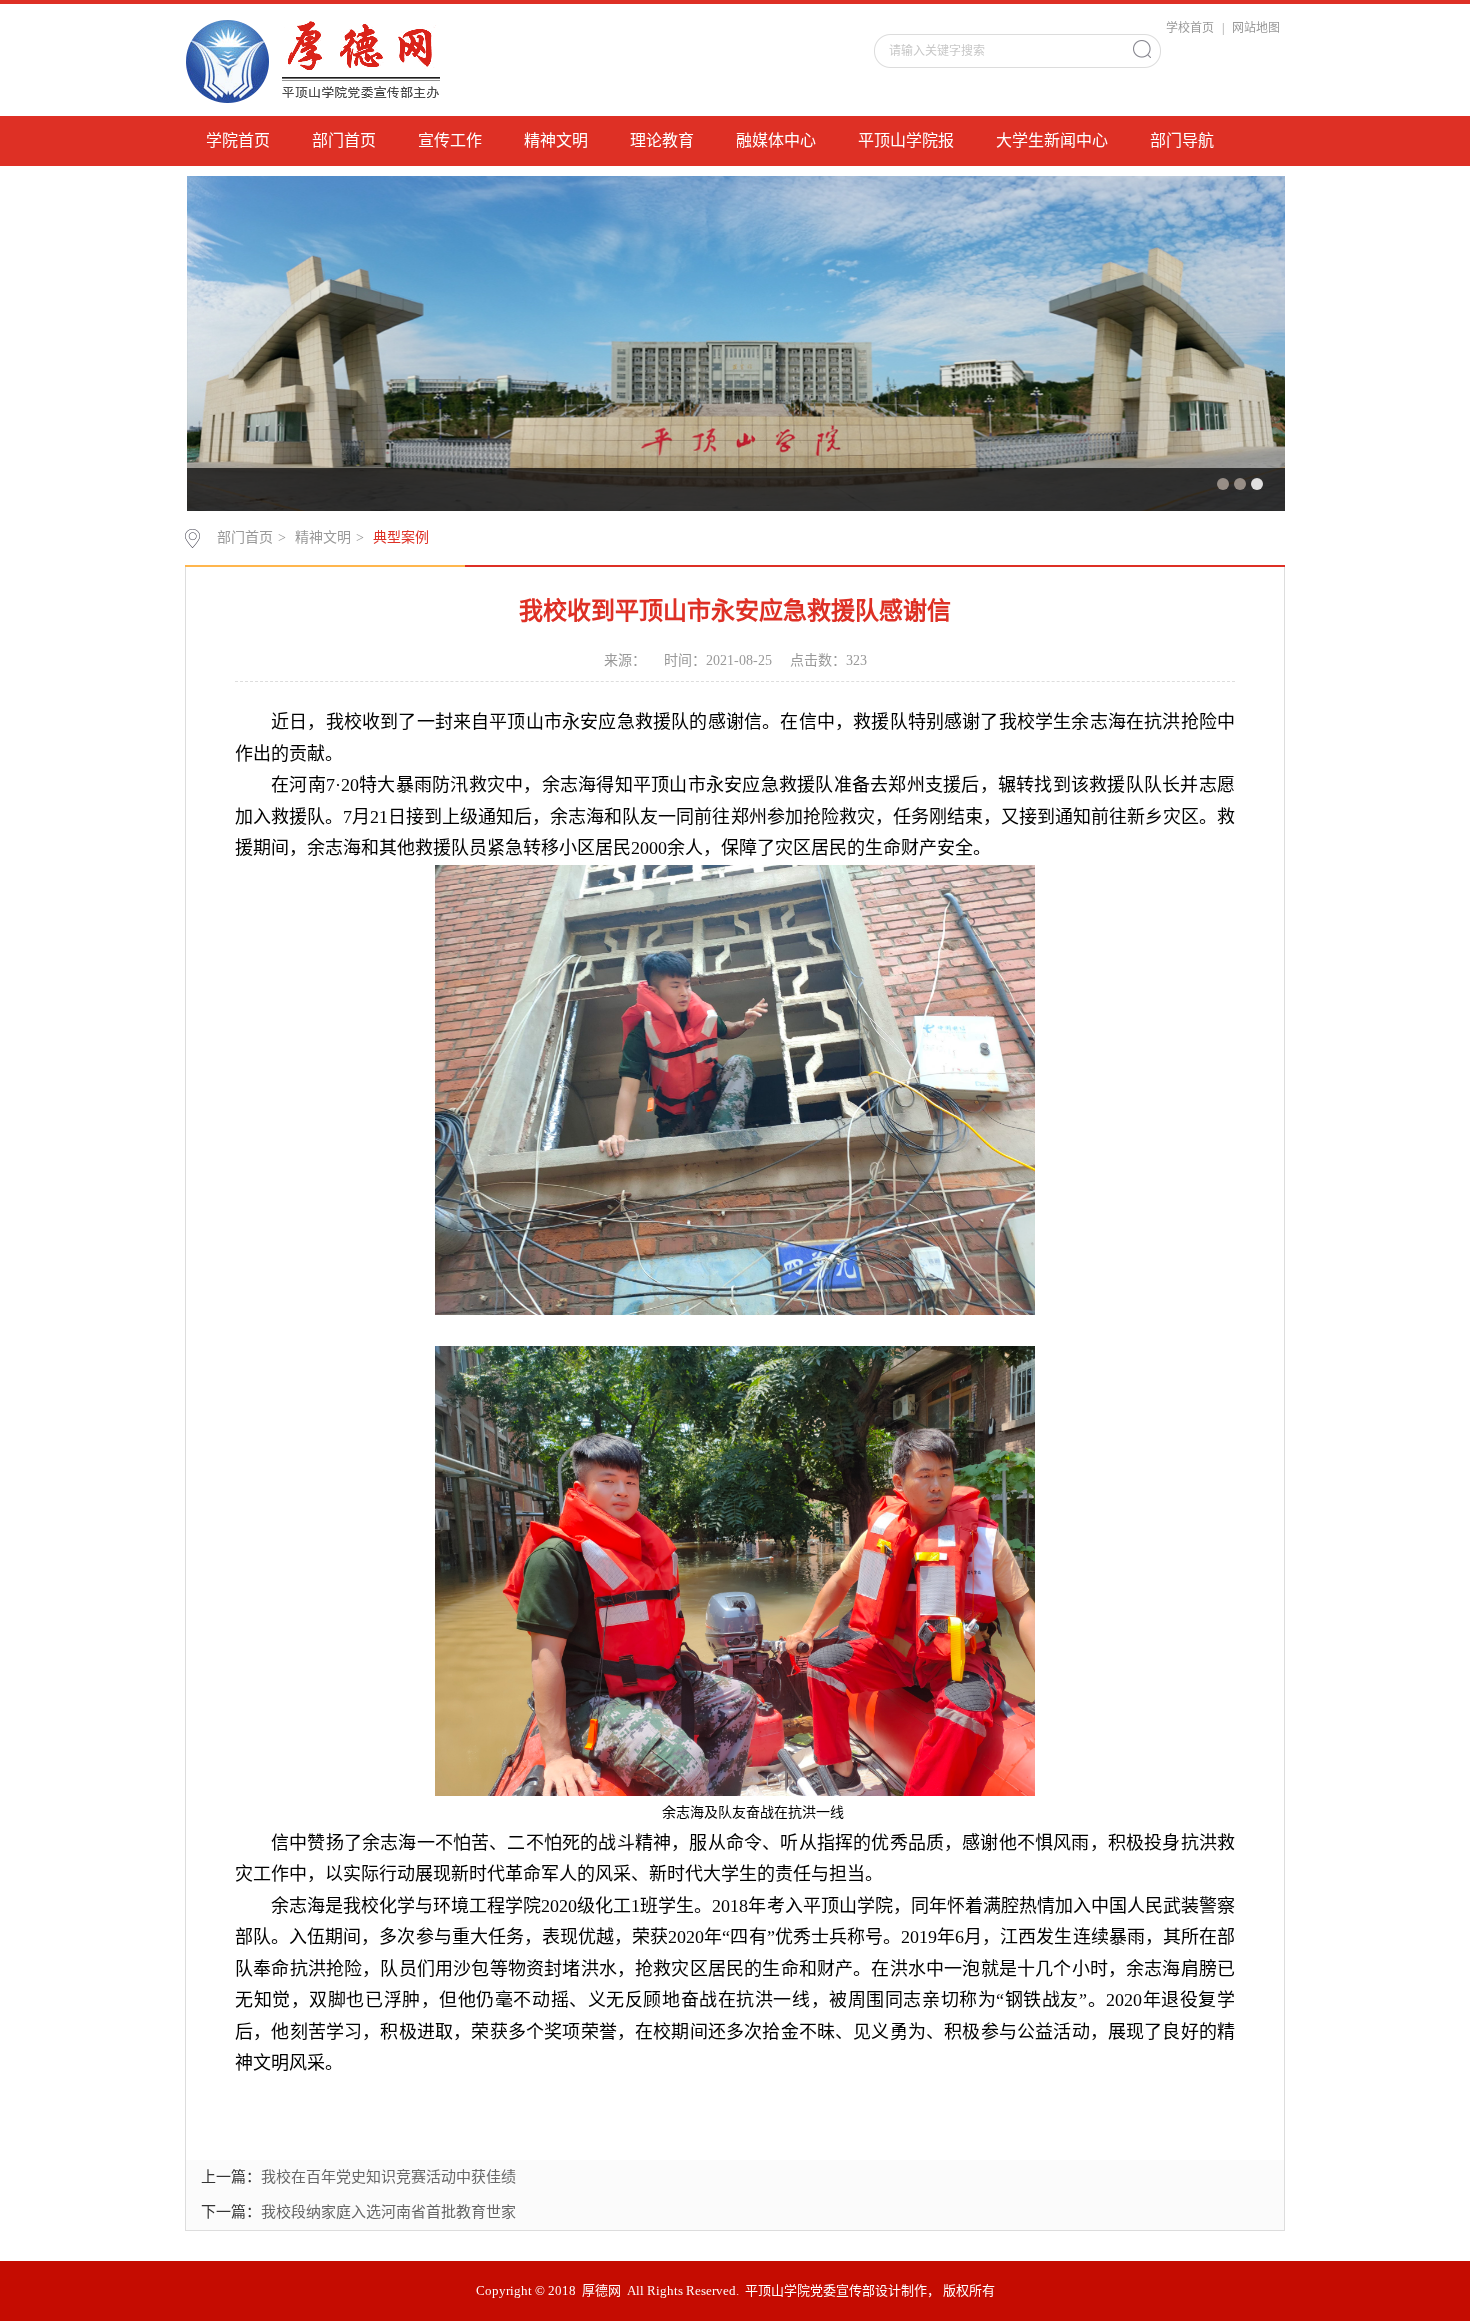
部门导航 (1182, 140)
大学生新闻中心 (1052, 140)
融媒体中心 (776, 140)
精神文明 (556, 140)
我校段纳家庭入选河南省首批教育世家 (388, 2212)
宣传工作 (450, 140)
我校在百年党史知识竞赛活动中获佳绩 (388, 2177)
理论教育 (662, 140)
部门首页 (344, 140)
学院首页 (238, 140)
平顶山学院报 (906, 140)
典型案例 (401, 537)
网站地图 (1256, 28)
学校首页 (1190, 28)
